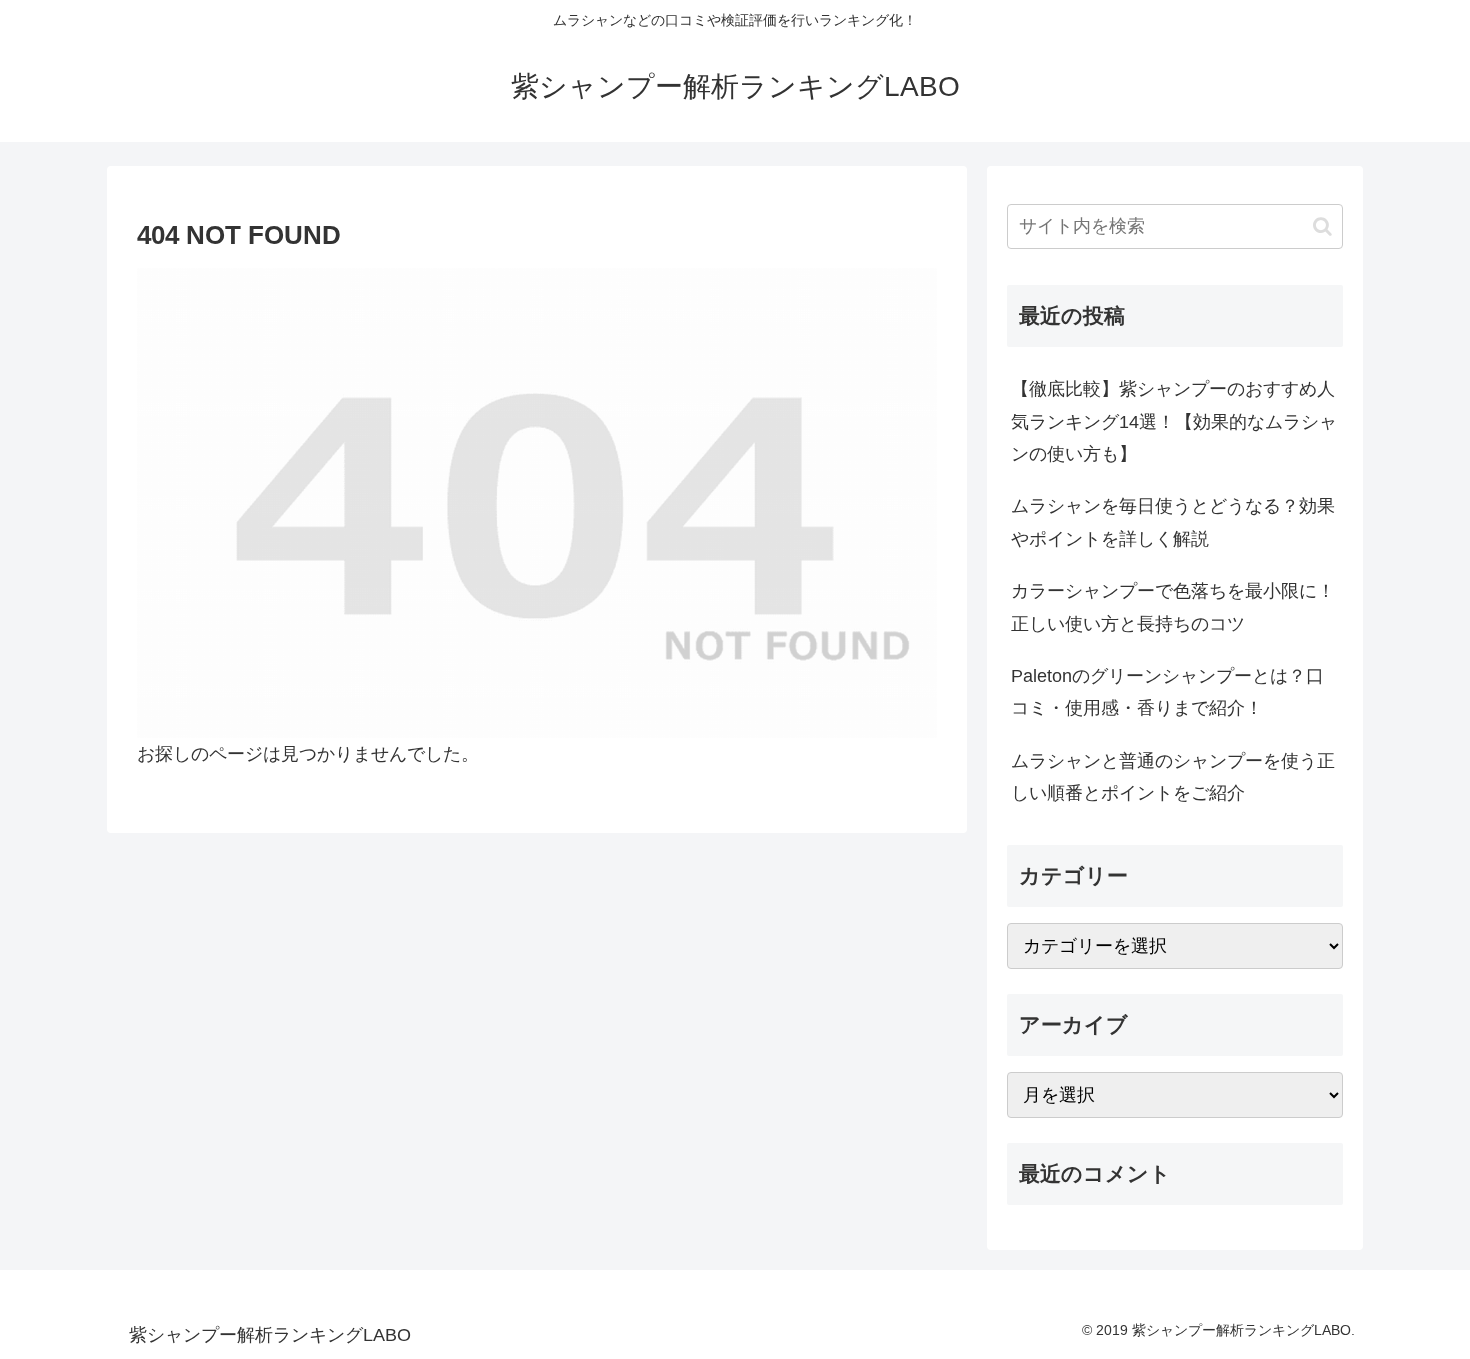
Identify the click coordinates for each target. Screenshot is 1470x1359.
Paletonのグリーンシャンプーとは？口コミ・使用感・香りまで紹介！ (1167, 692)
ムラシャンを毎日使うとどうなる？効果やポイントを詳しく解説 (1173, 522)
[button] (1322, 226)
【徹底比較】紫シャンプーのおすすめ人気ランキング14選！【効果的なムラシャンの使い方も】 (1174, 421)
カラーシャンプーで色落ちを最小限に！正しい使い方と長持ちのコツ (1173, 607)
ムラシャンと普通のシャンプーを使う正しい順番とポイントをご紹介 (1173, 777)
